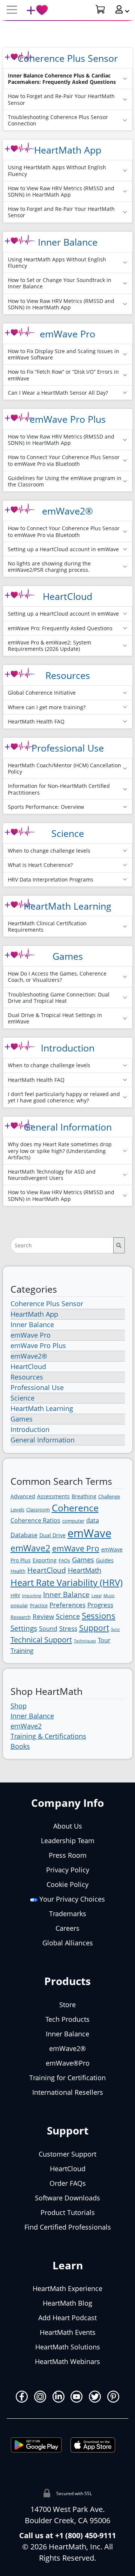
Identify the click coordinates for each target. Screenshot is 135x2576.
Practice (39, 1605)
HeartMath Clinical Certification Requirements (47, 926)
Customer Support (67, 2154)
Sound (48, 1629)
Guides (105, 1560)
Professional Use (68, 748)
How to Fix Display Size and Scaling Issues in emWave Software (64, 354)
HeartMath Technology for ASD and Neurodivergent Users (52, 1175)
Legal (97, 1596)
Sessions (99, 1616)
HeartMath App (68, 150)
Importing (32, 1596)
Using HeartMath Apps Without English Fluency (57, 170)
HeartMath (85, 1570)
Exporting (45, 1560)
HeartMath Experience (67, 2288)
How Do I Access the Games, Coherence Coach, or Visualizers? (57, 977)
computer (73, 1521)
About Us (68, 1826)
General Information (68, 1127)
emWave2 (30, 1548)
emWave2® (67, 511)
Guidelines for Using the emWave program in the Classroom (65, 481)
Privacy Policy (68, 1870)
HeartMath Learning (67, 906)
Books (20, 1746)
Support (94, 1628)
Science (68, 833)
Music (109, 1596)
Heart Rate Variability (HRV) (67, 1582)
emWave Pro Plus (68, 419)
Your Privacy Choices (71, 1899)
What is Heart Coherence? (40, 865)
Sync (115, 1629)
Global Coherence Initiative (42, 693)
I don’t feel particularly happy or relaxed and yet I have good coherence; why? (64, 1097)
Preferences (67, 1605)
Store (67, 2005)
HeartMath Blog (67, 2303)
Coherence (75, 1508)
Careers (67, 1928)
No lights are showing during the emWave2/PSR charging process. (49, 567)
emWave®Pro (68, 2063)
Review (43, 1616)
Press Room (68, 1855)
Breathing (84, 1496)
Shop (19, 1706)
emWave (89, 1533)
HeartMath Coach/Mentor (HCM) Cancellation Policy (64, 768)
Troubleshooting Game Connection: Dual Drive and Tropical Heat (59, 998)
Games (68, 956)
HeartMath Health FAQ (36, 721)
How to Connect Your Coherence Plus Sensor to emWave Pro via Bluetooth (64, 460)
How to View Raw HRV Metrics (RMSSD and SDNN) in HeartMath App (61, 191)
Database (24, 1535)
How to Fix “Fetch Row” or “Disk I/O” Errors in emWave (63, 375)
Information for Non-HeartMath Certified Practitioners (59, 789)
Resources (68, 675)
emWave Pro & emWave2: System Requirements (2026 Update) (49, 646)
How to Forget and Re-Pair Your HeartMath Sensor (61, 99)
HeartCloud (67, 596)
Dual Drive (52, 1535)
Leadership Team (68, 1841)
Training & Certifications (48, 1736)
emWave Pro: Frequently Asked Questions (60, 628)
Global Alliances (68, 1943)
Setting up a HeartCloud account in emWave (63, 549)
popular (19, 1605)
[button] (119, 9)
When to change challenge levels (49, 851)
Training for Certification (67, 2078)
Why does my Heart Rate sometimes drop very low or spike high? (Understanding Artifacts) (60, 1151)
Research (21, 1617)
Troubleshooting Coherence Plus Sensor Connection (58, 120)
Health (18, 1571)
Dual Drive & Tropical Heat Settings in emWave (55, 1018)
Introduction (68, 1048)
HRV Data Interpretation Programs (51, 879)
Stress (68, 1628)
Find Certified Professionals (68, 2227)
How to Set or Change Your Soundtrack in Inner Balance (60, 283)
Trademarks (68, 1914)
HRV (15, 1595)
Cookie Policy (67, 1884)
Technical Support (41, 1639)
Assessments (53, 1496)
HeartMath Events (68, 2332)
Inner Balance (68, 242)
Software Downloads (67, 2198)
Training (22, 1650)
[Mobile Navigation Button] (12, 10)
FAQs (64, 1560)
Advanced (23, 1496)
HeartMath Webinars (67, 2361)
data (93, 1520)
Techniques (85, 1641)
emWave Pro (67, 334)
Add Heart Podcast (67, 2318)
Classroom (38, 1510)
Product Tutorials (68, 2212)
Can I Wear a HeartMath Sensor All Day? (58, 393)
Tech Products (67, 2019)
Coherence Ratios (35, 1520)
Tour (104, 1640)
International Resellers (68, 2092)
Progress (100, 1605)
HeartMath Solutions (68, 2347)
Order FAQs (68, 2183)
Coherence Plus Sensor (68, 58)
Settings (24, 1628)
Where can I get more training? (47, 707)
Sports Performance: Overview (46, 807)
